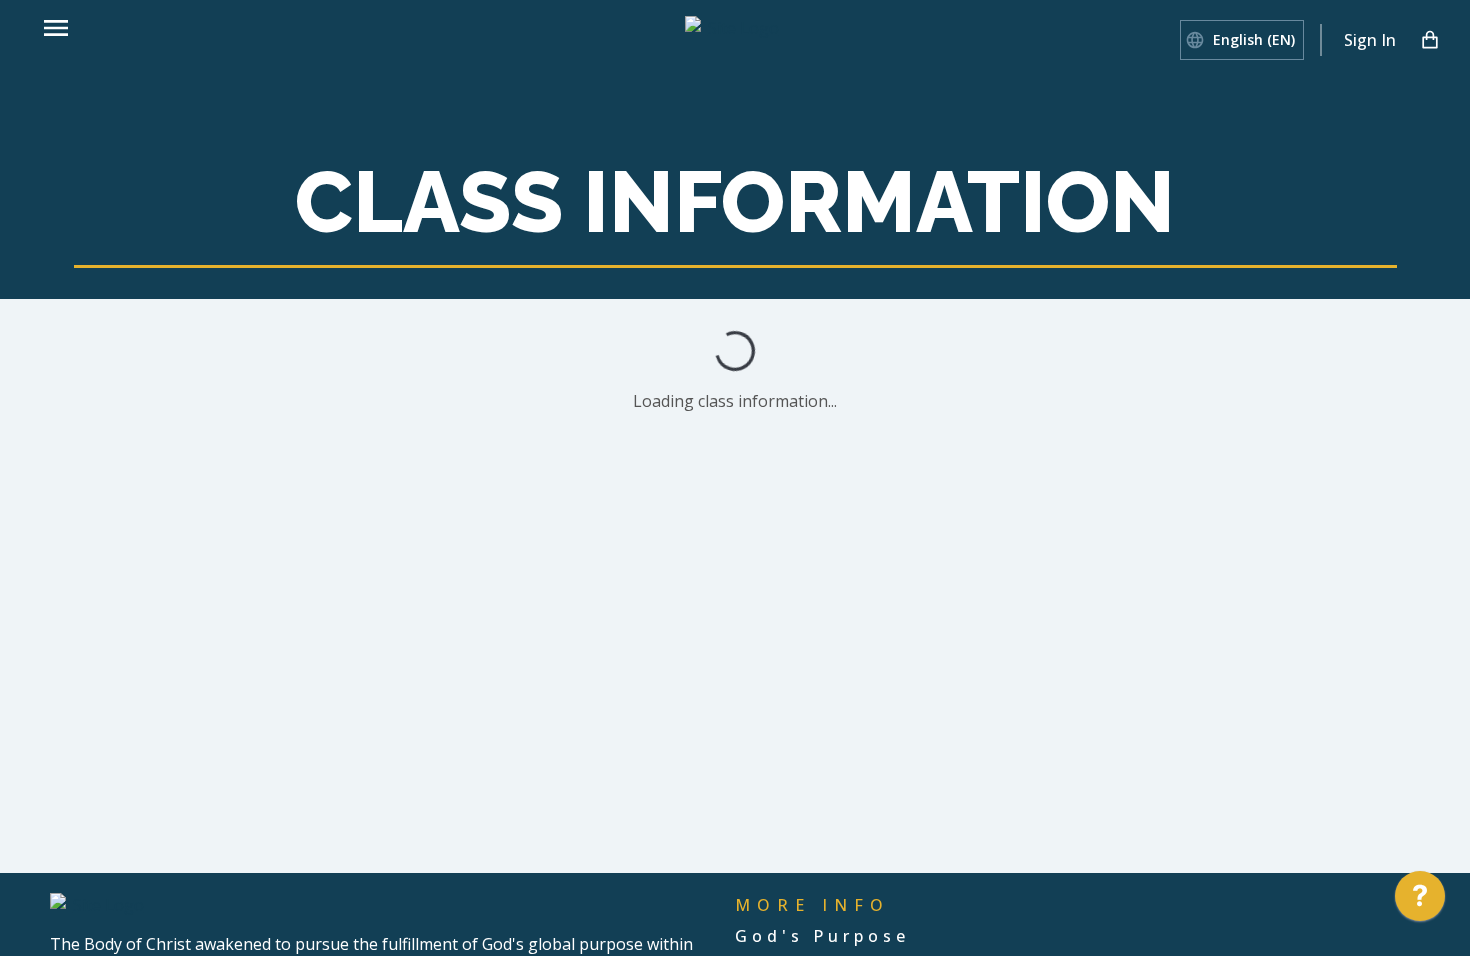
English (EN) (1254, 39)
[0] (1430, 40)
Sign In (1370, 40)
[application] (1420, 901)
